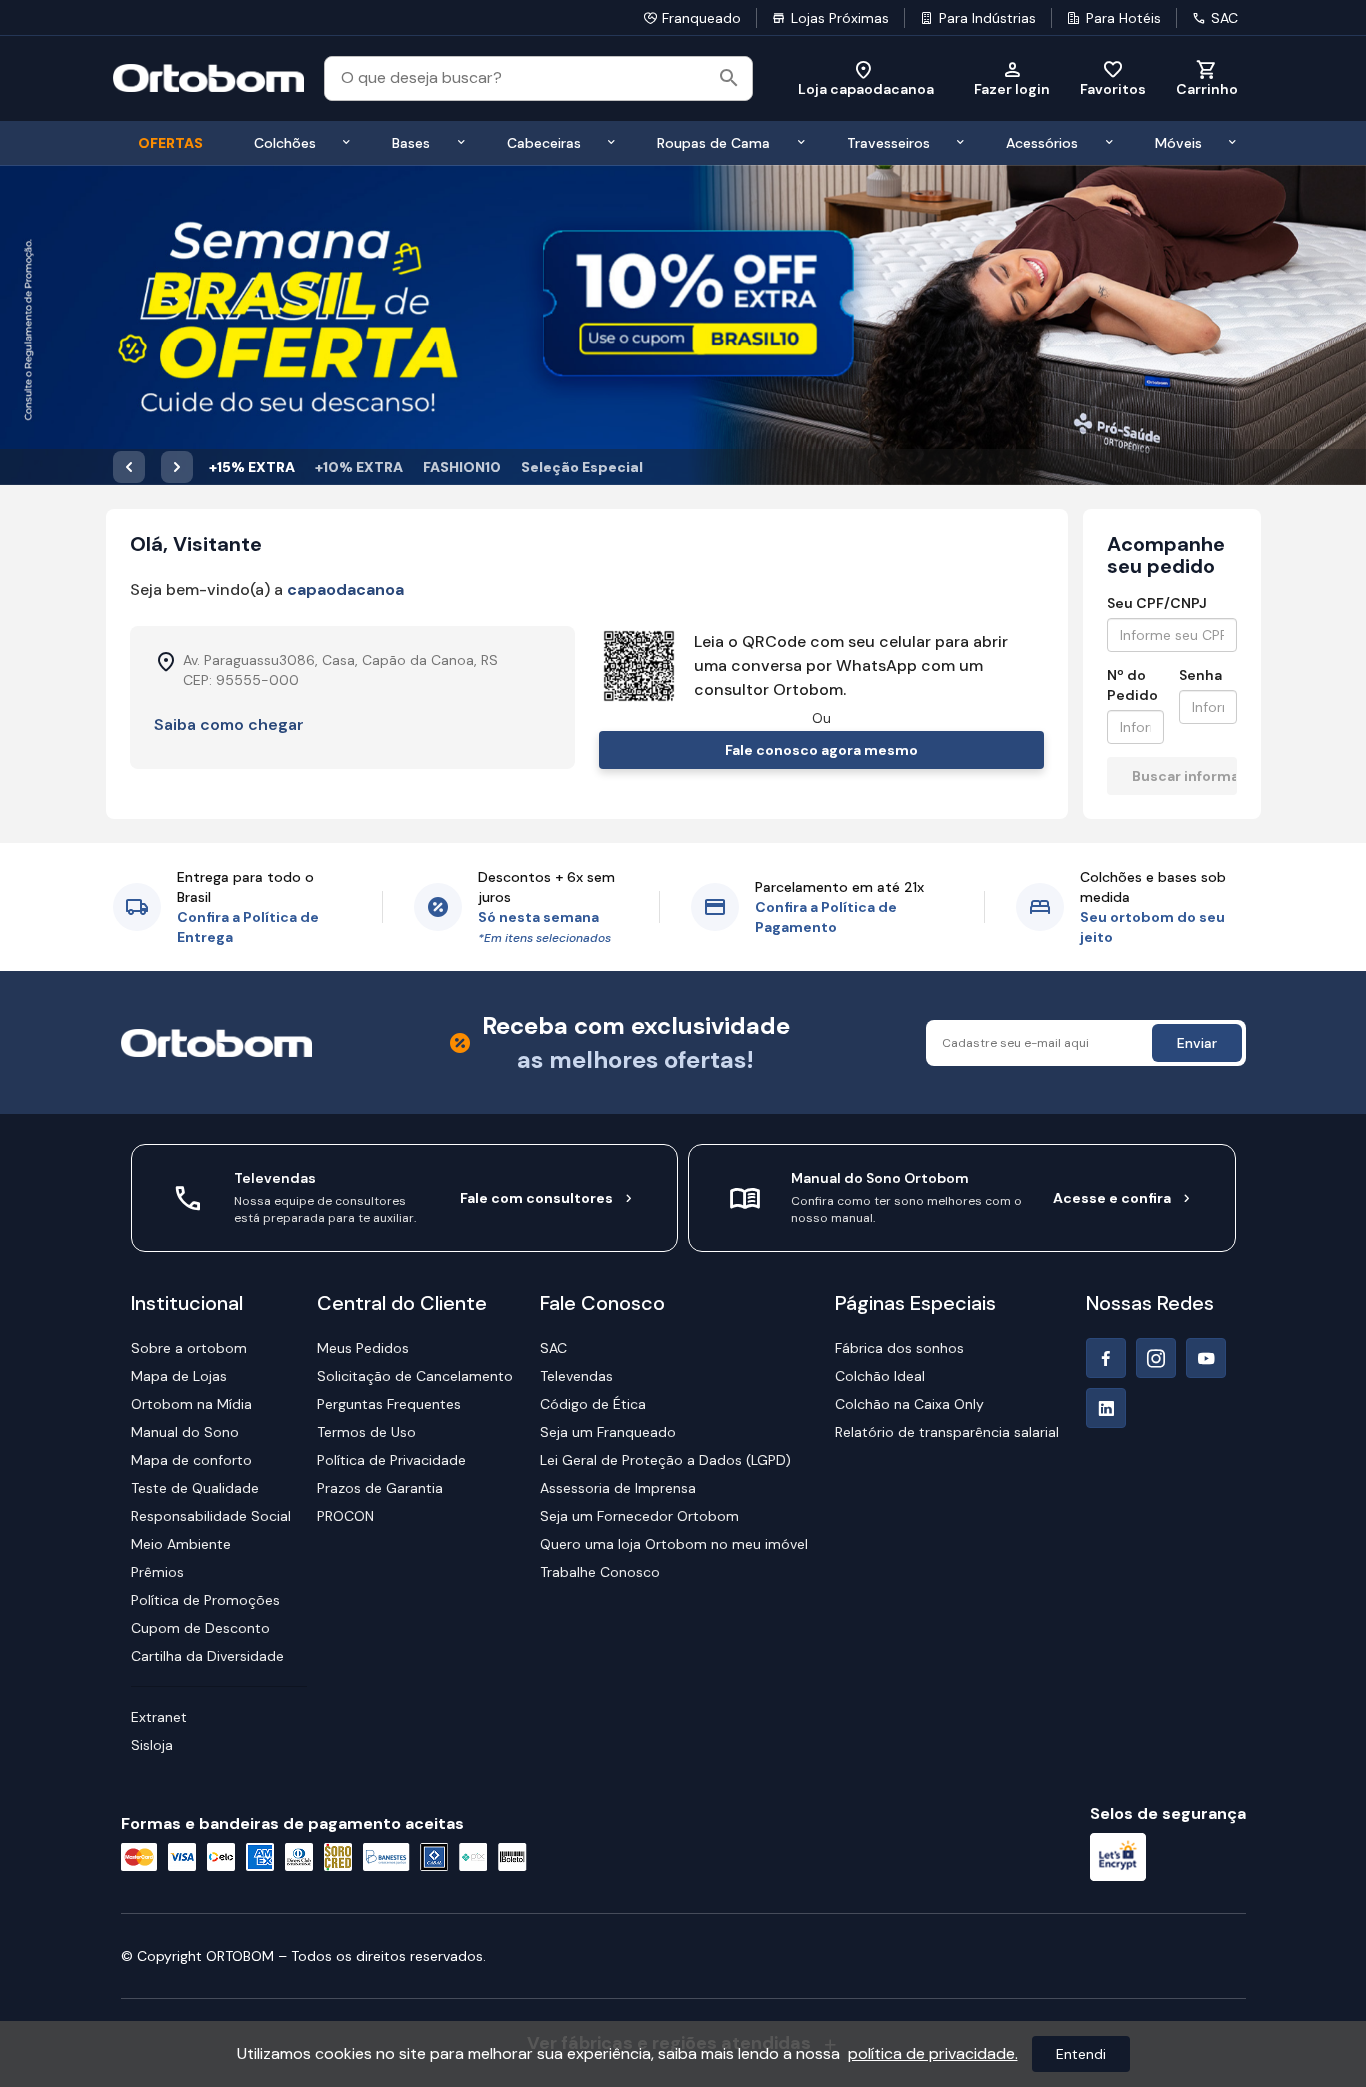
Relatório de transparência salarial (947, 1432)
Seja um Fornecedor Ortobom (639, 1516)
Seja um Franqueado (608, 1432)
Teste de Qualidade (195, 1488)
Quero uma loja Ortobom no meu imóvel (674, 1544)
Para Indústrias (987, 18)
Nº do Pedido (1132, 685)
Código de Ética (593, 1404)
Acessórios (1042, 143)
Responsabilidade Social (211, 1516)
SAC (1224, 18)
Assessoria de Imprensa (618, 1488)
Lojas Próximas (840, 18)
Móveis (1178, 143)
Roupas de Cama (713, 143)
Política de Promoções (205, 1600)
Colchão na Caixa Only (909, 1404)
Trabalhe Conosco (600, 1572)
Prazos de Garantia (380, 1488)
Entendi (1081, 2054)
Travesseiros (888, 143)
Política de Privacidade (391, 1460)
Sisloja (152, 1745)
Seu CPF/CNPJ (1157, 603)
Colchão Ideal (880, 1376)
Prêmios (157, 1572)
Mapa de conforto (191, 1460)
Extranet (159, 1717)
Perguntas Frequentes (389, 1404)
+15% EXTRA (252, 467)
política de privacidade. (933, 2053)
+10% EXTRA (359, 467)
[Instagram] (1156, 1358)
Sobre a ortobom (189, 1348)
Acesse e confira (1112, 1198)
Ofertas (170, 143)
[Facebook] (1106, 1358)
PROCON (345, 1516)
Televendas (576, 1376)
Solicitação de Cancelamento (415, 1376)
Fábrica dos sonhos (899, 1348)
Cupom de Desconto (200, 1628)
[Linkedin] (1106, 1408)
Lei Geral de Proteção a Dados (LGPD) (665, 1460)
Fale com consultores (536, 1198)
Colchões (285, 143)
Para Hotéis (1123, 18)
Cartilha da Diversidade (207, 1656)
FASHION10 (462, 467)
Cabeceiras (544, 143)
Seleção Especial (582, 467)
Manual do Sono (185, 1432)
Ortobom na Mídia (191, 1404)
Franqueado (701, 18)
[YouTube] (1206, 1358)
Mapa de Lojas (179, 1376)
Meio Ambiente (181, 1544)
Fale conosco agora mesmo (821, 750)
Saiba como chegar (229, 724)
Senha (1200, 675)
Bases (411, 143)
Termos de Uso (366, 1432)
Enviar (1197, 1043)
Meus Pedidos (363, 1348)
